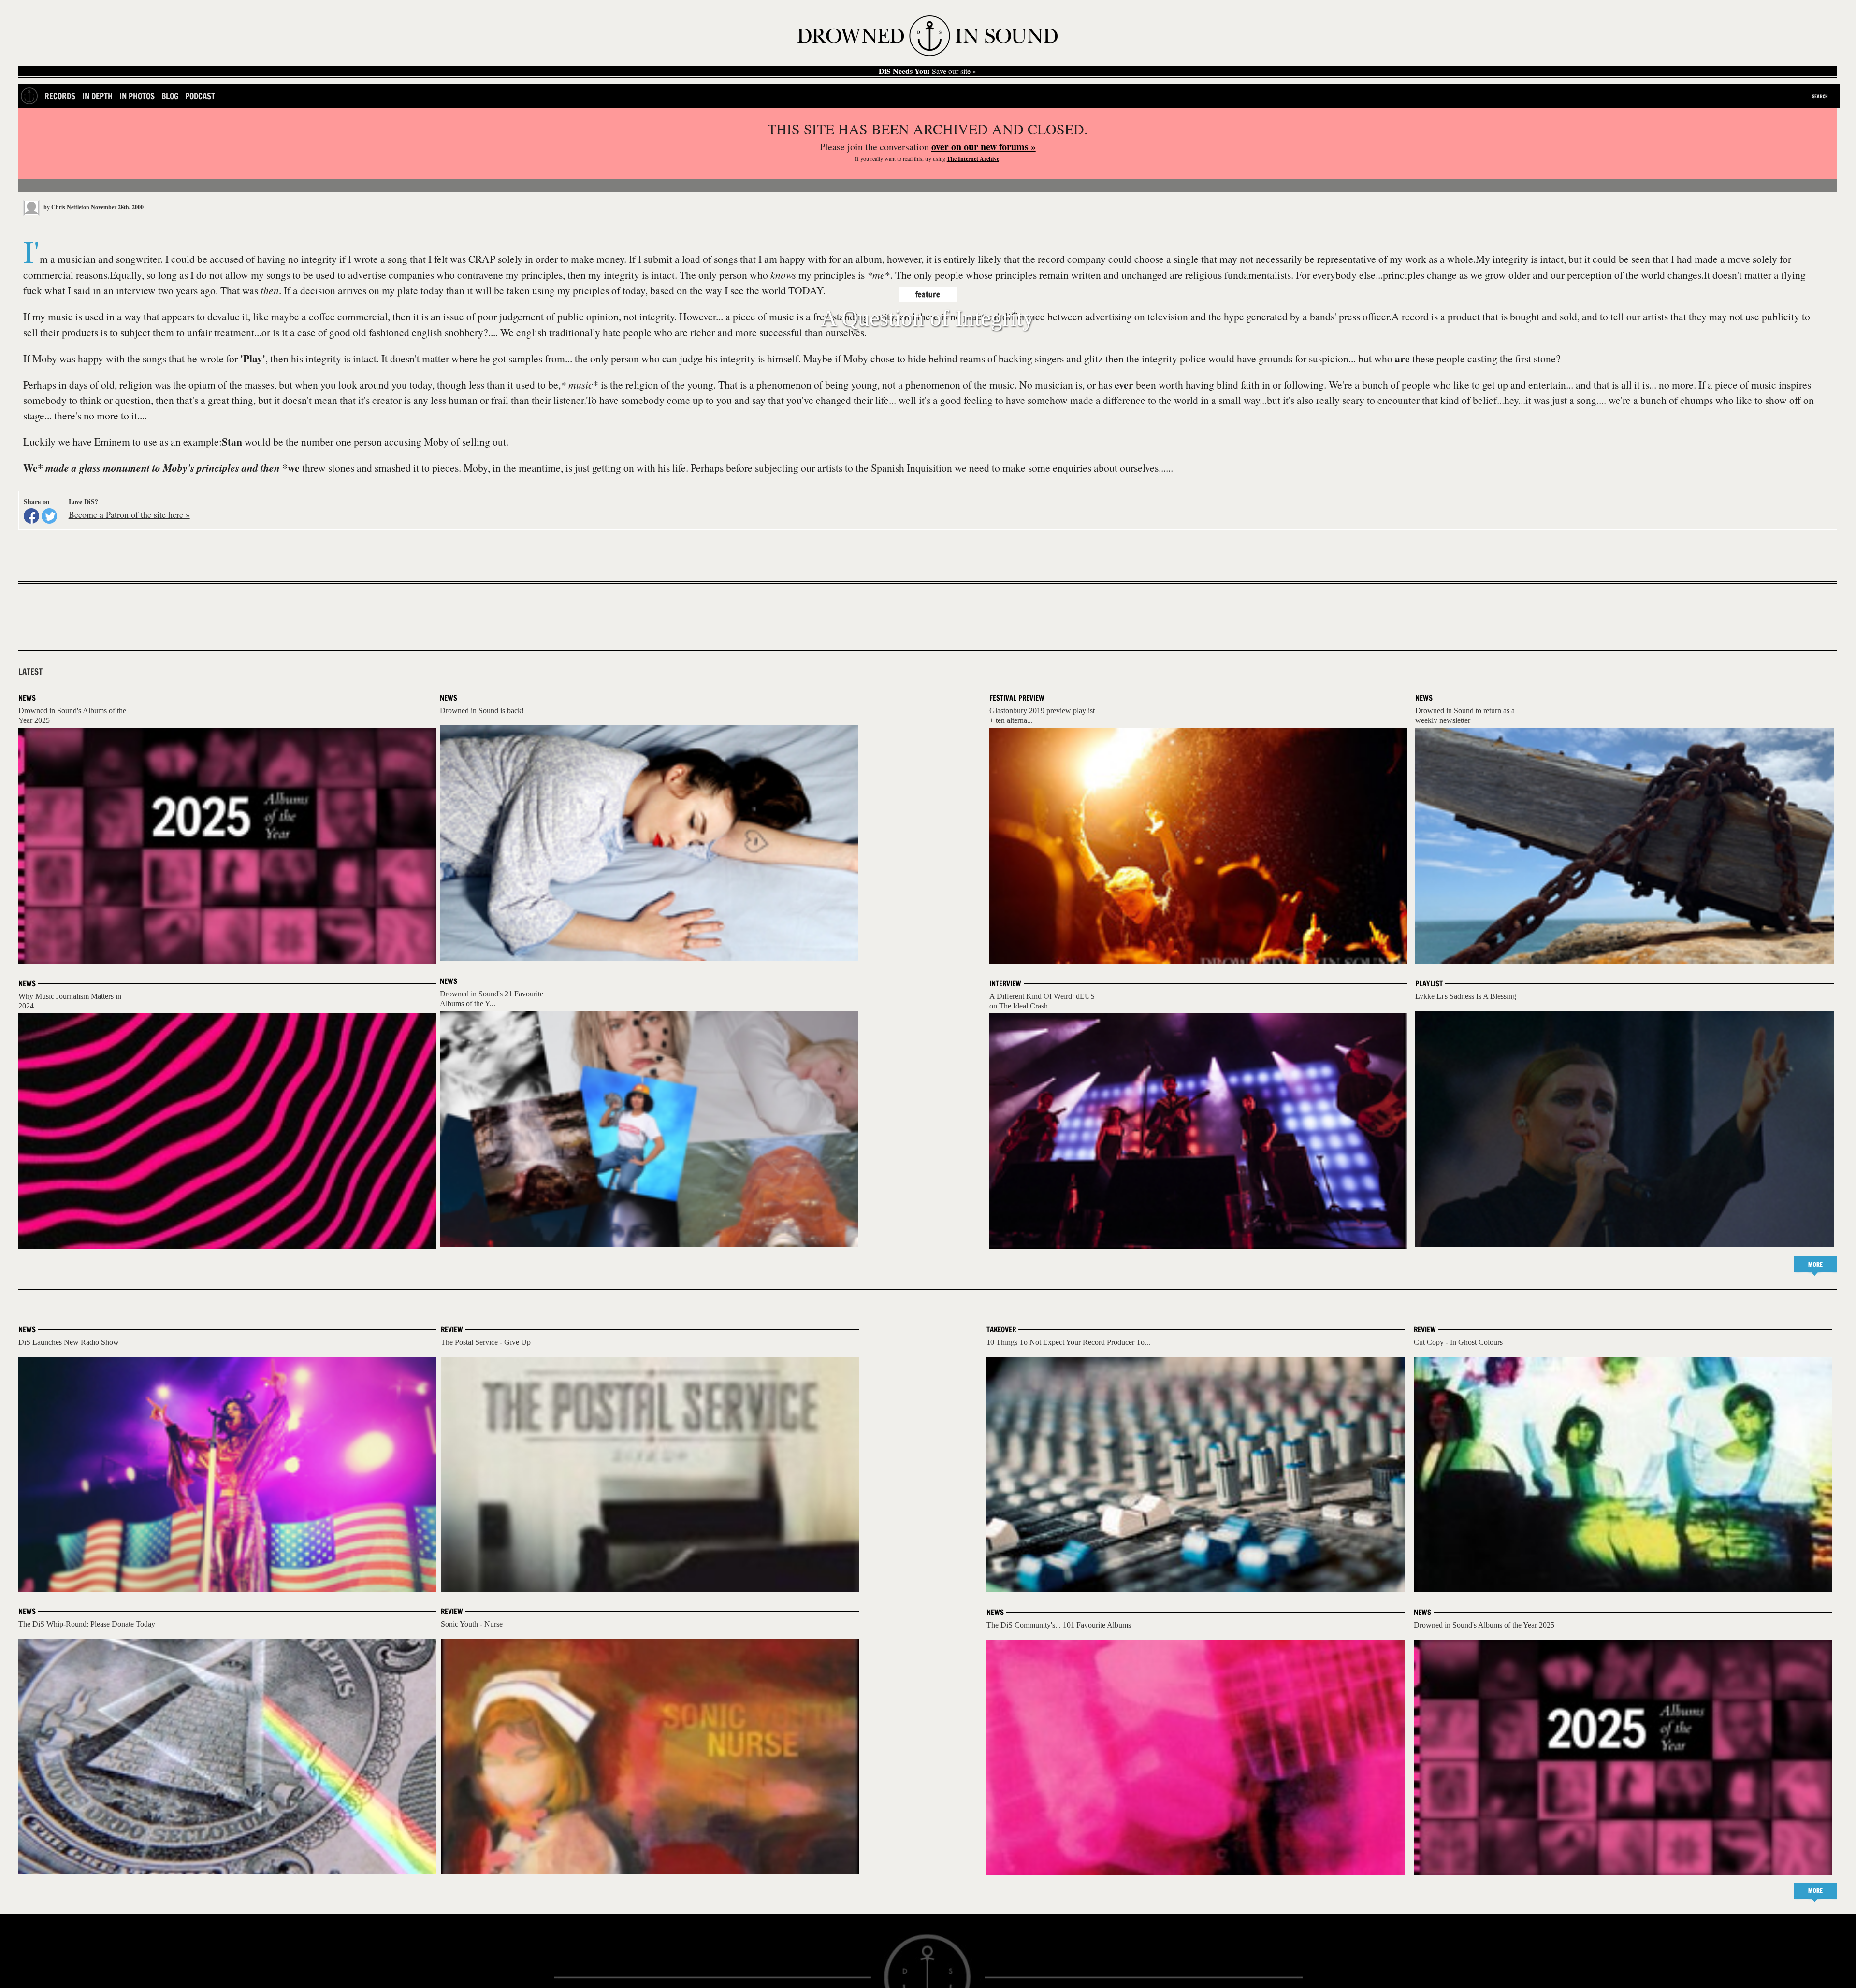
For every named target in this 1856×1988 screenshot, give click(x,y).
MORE (1815, 1264)
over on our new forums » (984, 147)
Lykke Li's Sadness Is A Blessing (1466, 996)
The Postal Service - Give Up (486, 1342)
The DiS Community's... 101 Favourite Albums (1059, 1625)
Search (1820, 96)
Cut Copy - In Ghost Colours (1458, 1342)
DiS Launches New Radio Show (69, 1342)
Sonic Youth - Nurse (472, 1624)
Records (60, 96)
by (66, 207)
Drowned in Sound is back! (482, 711)
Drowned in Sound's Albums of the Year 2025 (1484, 1625)
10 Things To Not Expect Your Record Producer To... (1068, 1342)
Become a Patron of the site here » (129, 514)
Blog (170, 96)
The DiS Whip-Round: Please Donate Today (87, 1624)
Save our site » (928, 71)
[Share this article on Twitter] (49, 516)
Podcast (200, 96)
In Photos (137, 96)
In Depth (97, 96)
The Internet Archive (973, 159)
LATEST (30, 672)
